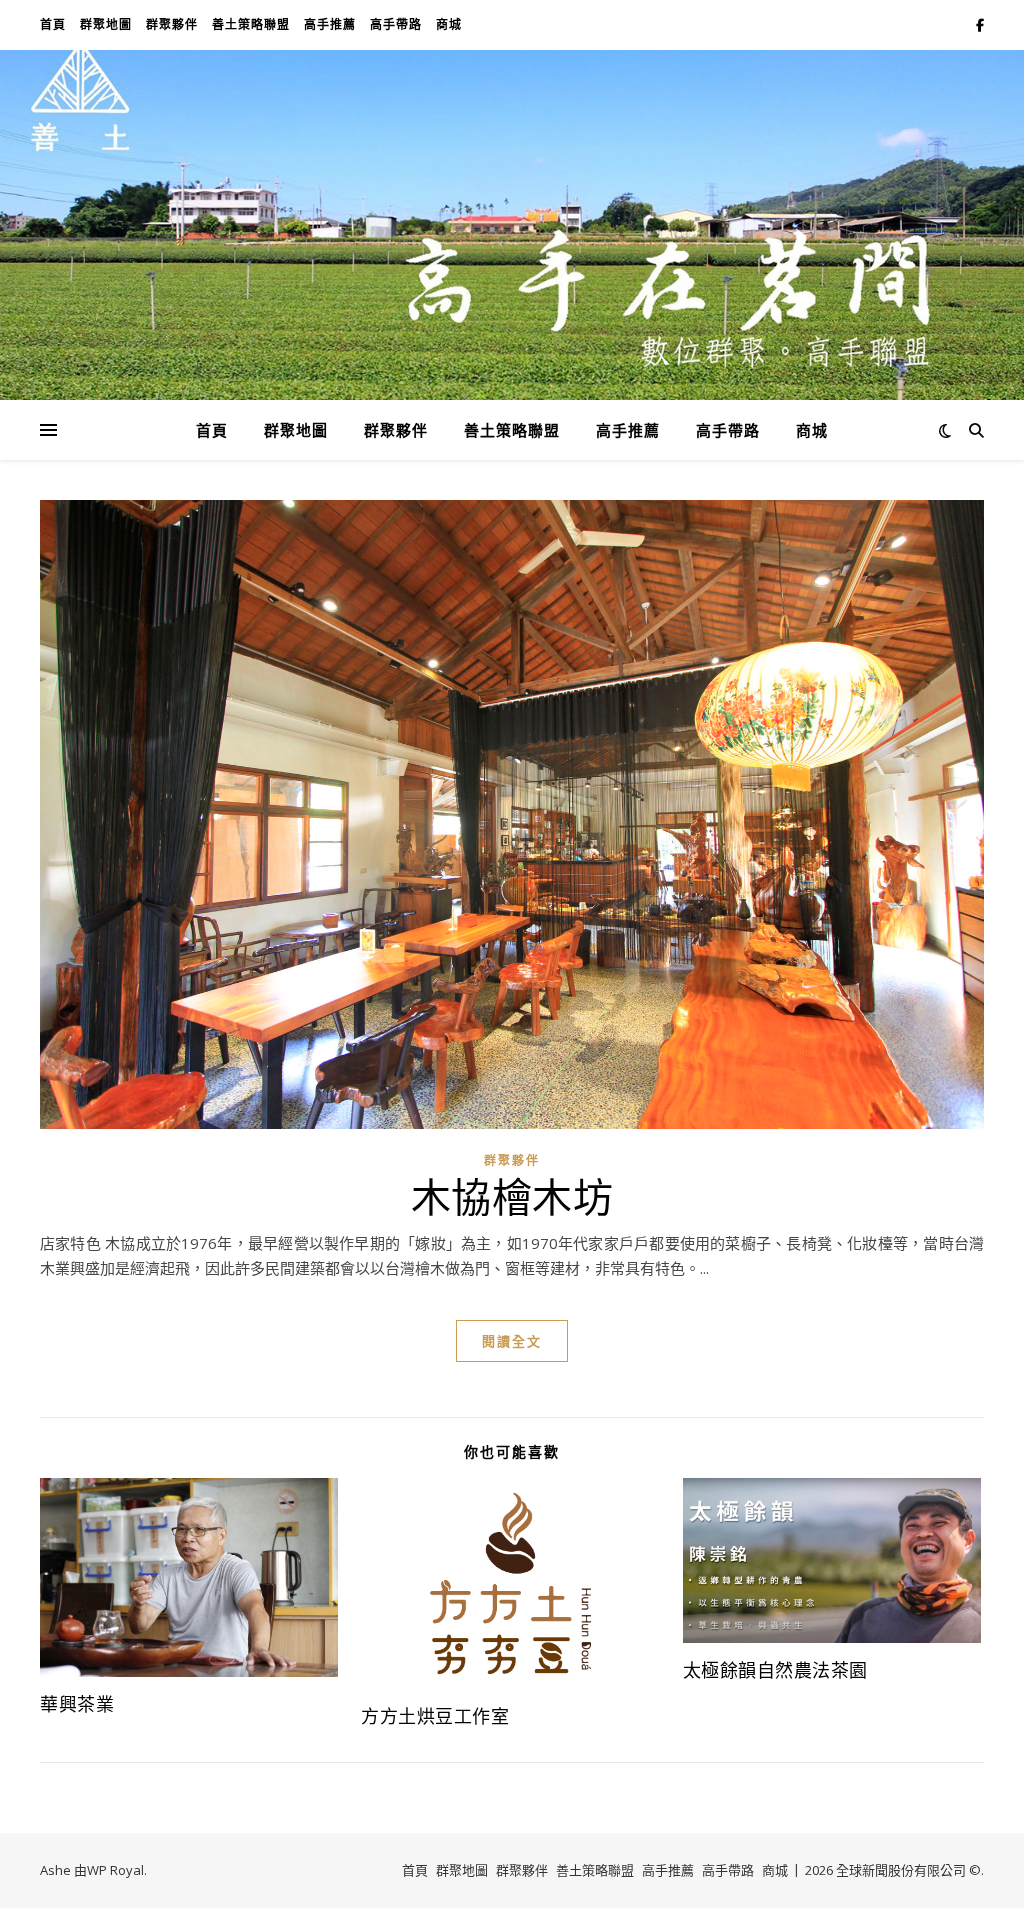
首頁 (53, 24)
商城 (449, 24)
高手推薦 (330, 24)
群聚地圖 (106, 24)
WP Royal (115, 1870)
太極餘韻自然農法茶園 (775, 1670)
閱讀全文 (512, 1341)
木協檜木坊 (512, 1195)
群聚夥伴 (172, 24)
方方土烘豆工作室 (435, 1716)
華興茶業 (77, 1704)
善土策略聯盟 (251, 24)
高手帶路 (396, 24)
